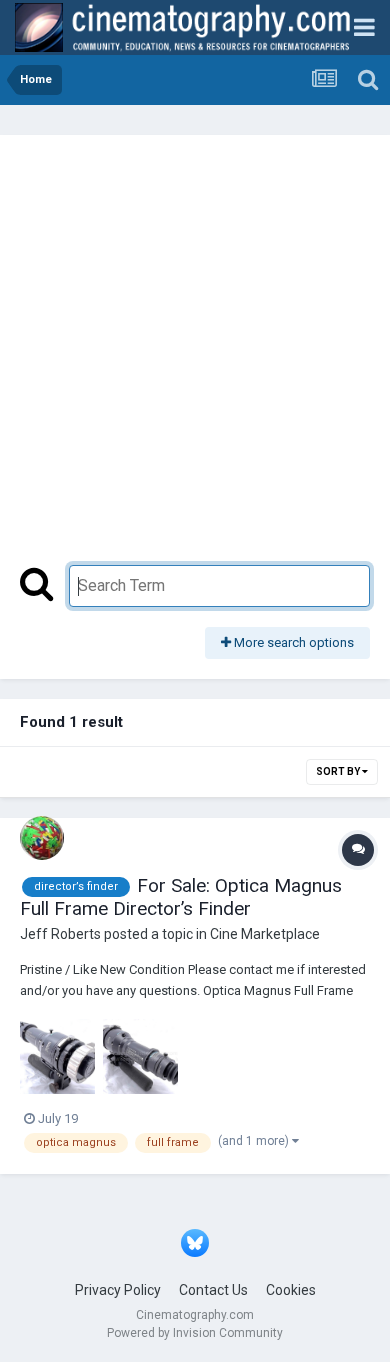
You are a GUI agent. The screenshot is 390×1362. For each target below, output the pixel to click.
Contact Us (213, 1290)
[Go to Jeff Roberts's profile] (42, 838)
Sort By (339, 771)
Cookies (291, 1290)
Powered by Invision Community (195, 1333)
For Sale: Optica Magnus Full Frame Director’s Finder (181, 897)
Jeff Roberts (60, 934)
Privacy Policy (118, 1290)
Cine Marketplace (265, 934)
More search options (292, 642)
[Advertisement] (195, 360)
